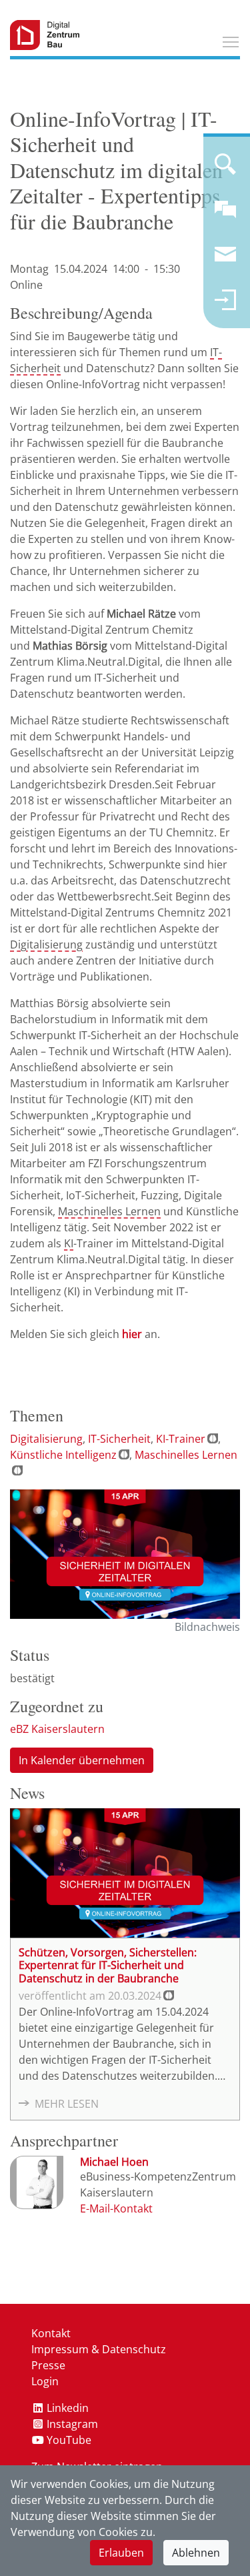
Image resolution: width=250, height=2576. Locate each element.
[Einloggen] (225, 305)
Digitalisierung (46, 944)
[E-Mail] (116, 2208)
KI (69, 1243)
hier (132, 1334)
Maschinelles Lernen (109, 1211)
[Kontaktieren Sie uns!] (225, 215)
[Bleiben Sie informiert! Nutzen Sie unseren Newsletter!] (225, 260)
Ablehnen (196, 2553)
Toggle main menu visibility (231, 41)
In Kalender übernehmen (82, 1760)
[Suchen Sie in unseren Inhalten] (225, 169)
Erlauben (121, 2553)
